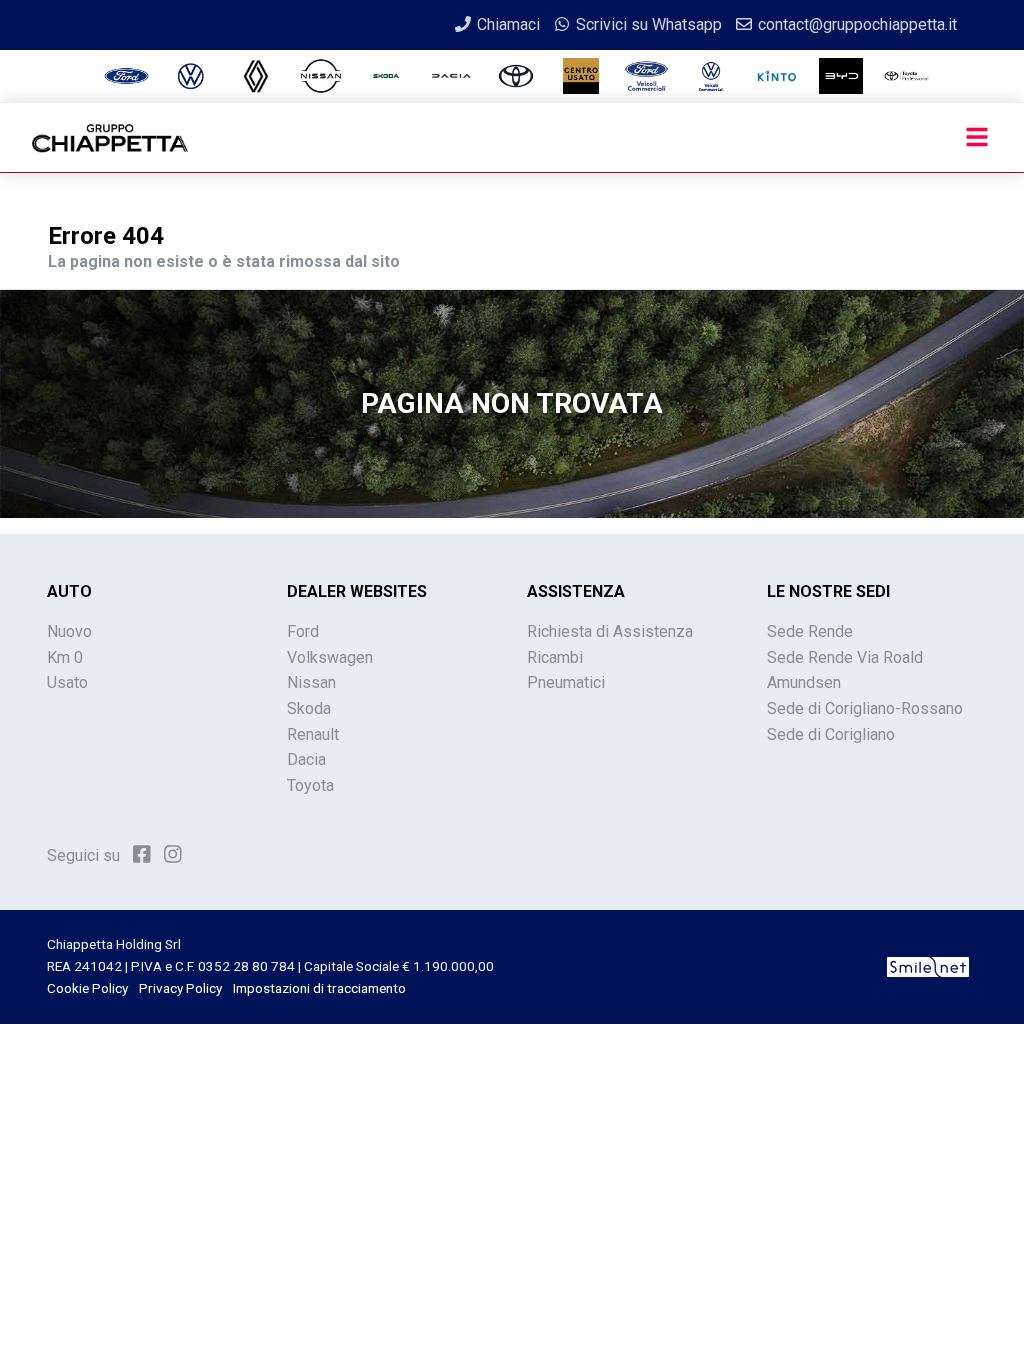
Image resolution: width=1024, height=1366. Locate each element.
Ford (303, 631)
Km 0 (65, 657)
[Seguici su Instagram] (173, 854)
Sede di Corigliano (831, 734)
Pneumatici (566, 682)
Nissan (311, 682)
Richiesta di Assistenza (610, 631)
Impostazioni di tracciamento (319, 988)
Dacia (306, 759)
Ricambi (555, 657)
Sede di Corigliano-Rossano (865, 708)
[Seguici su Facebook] (142, 854)
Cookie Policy (87, 988)
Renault (313, 734)
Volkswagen (330, 657)
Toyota (310, 785)
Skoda (309, 708)
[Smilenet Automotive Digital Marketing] (928, 966)
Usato (67, 682)
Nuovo (69, 631)
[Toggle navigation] (977, 138)
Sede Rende (810, 631)
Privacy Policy (180, 988)
